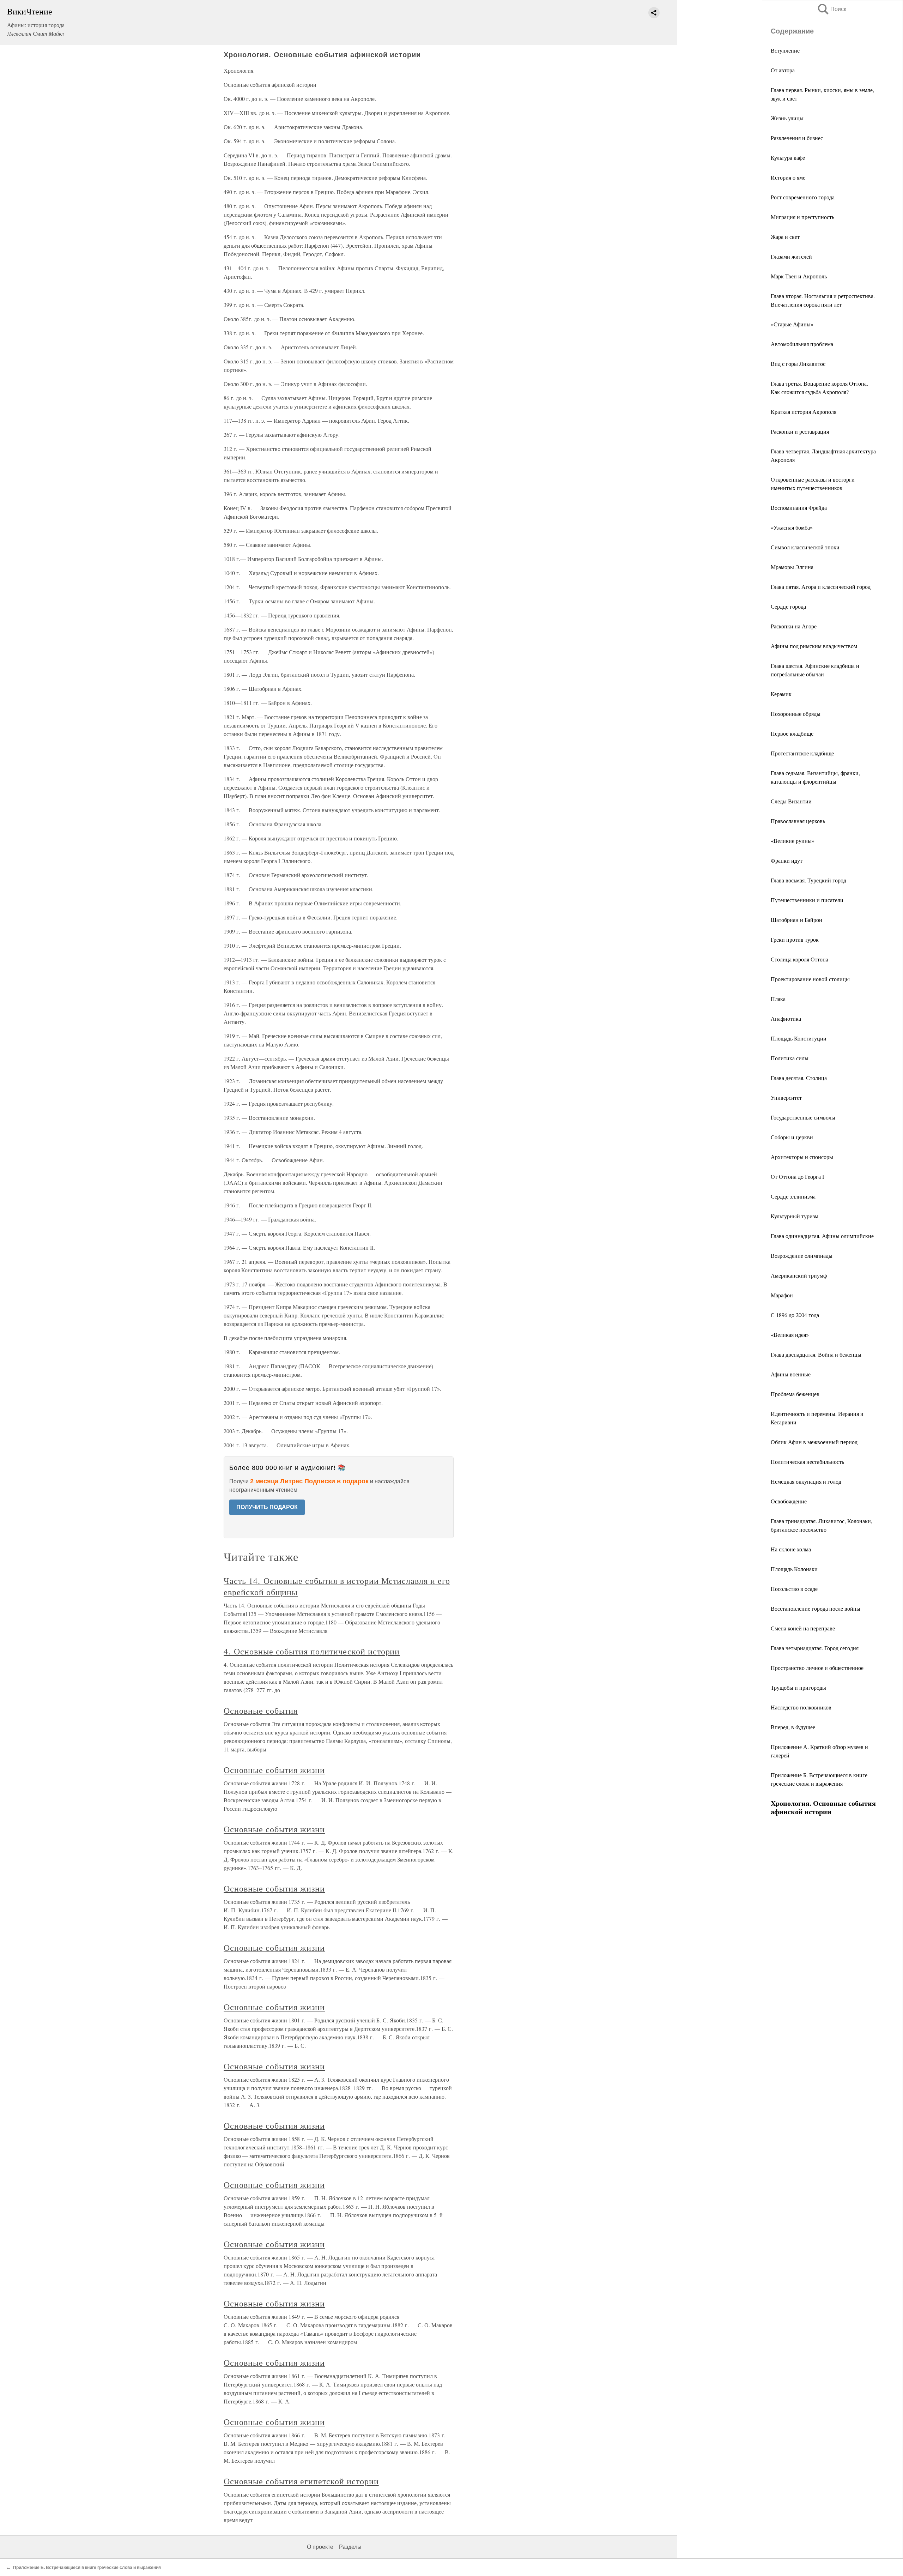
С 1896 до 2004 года (795, 1315)
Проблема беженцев (795, 1394)
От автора (783, 70)
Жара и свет (785, 237)
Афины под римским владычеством (814, 646)
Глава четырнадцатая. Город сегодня (815, 1648)
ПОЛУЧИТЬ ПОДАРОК (267, 1507)
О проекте (320, 2547)
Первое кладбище (792, 733)
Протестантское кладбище (802, 753)
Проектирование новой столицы (810, 979)
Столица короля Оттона (799, 959)
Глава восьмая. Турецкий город (808, 880)
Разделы (350, 2547)
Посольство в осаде (794, 1589)
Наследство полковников (801, 1707)
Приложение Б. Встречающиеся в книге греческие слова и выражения (87, 2568)
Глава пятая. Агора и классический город (821, 587)
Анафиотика (786, 1018)
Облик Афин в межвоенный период (814, 1442)
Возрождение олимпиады (802, 1256)
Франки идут (787, 860)
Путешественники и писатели (807, 900)
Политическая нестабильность (807, 1462)
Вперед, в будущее (793, 1727)
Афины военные (791, 1374)
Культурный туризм (795, 1216)
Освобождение (789, 1501)
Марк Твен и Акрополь (799, 276)
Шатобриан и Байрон (796, 920)
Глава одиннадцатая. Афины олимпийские (822, 1236)
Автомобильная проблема (802, 344)
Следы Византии (791, 801)
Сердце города (788, 606)
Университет (786, 1097)
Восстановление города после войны (816, 1608)
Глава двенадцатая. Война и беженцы (816, 1354)
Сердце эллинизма (793, 1196)
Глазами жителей (791, 256)
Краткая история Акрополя (804, 412)
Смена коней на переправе (803, 1628)
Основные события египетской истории (301, 2481)
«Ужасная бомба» (792, 527)
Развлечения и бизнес (797, 138)
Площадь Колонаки (794, 1569)
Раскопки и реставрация (800, 431)
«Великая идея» (790, 1335)
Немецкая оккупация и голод (806, 1481)
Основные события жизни (274, 1770)
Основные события (261, 1711)
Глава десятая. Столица (799, 1078)
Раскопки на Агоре (794, 626)
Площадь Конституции (799, 1038)
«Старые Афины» (792, 324)
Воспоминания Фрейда (799, 508)
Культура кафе (788, 158)
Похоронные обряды (796, 714)
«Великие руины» (793, 841)
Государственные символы (803, 1117)
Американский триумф (799, 1275)
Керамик (781, 694)
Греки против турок (795, 939)
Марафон (782, 1295)
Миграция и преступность (802, 217)
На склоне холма (791, 1549)
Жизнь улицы (787, 118)
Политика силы (790, 1058)
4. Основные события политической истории (312, 1651)
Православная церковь (798, 821)
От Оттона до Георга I (797, 1177)
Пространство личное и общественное (817, 1668)
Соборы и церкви (792, 1137)
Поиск (831, 9)
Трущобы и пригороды (798, 1687)
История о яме (788, 177)
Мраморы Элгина (792, 567)
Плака (778, 999)
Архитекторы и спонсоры (802, 1157)
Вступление (785, 50)
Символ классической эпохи (805, 547)
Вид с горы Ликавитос (798, 364)
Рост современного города (803, 197)
